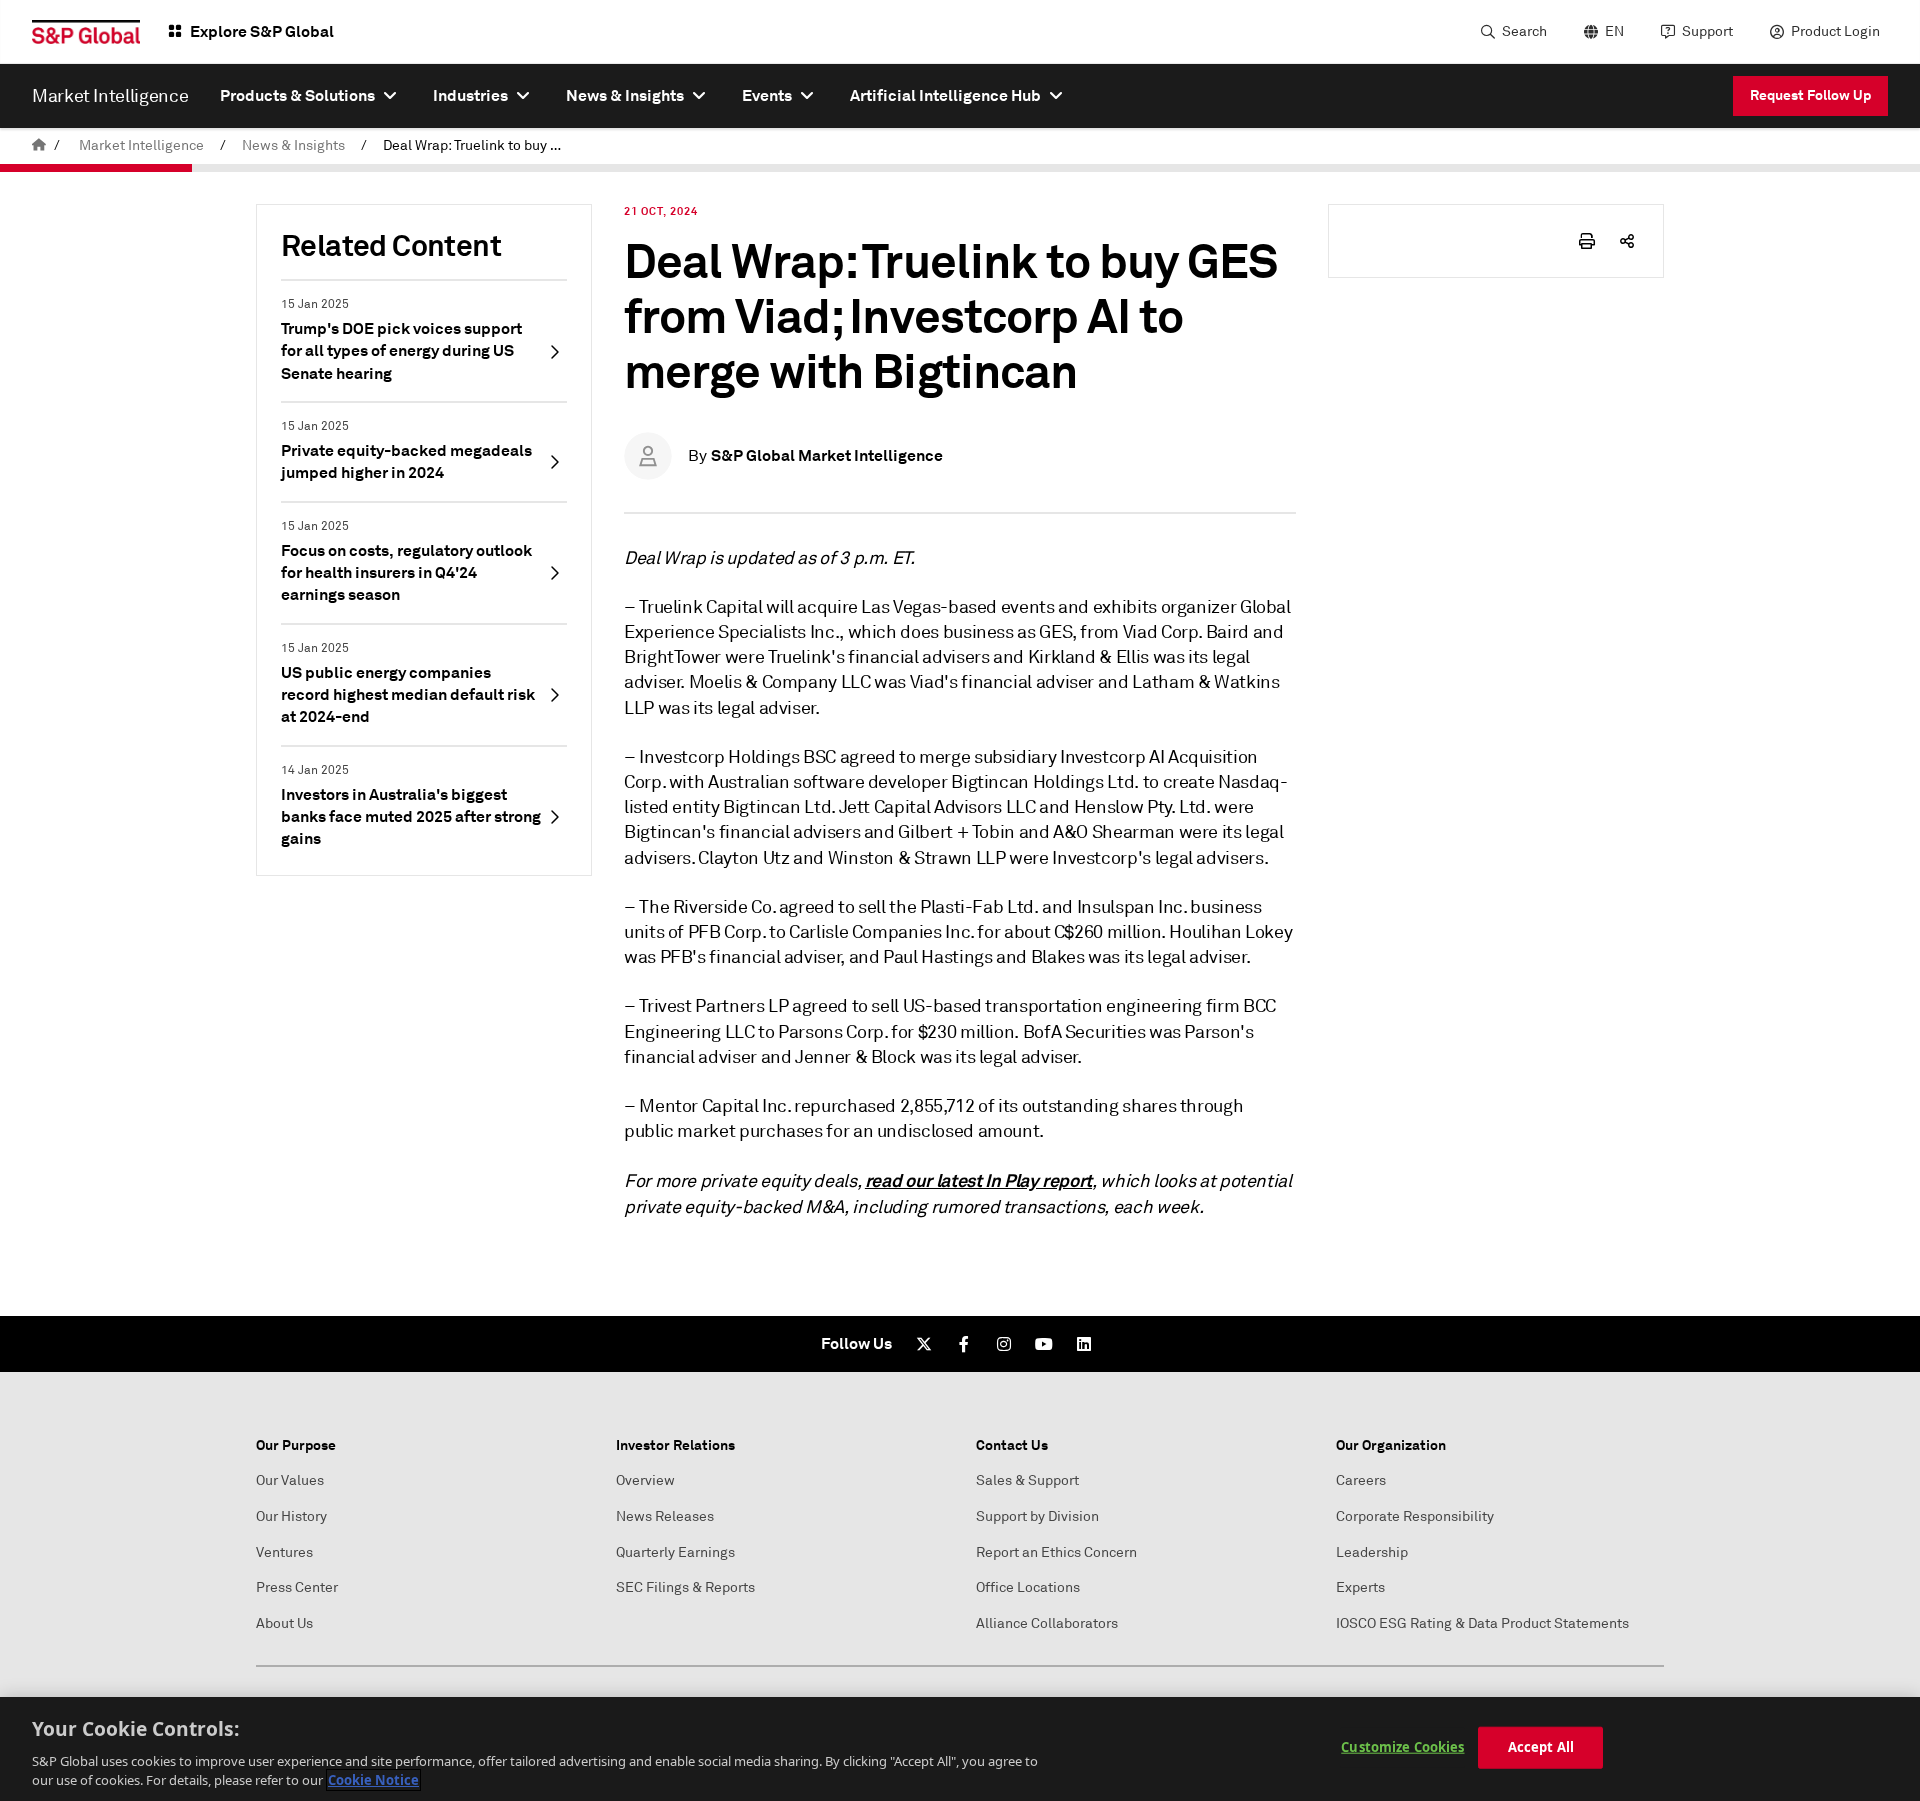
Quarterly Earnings (675, 1552)
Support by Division (1037, 1516)
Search (1524, 31)
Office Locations (1028, 1587)
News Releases (665, 1516)
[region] (960, 1749)
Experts (1360, 1587)
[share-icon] (1627, 241)
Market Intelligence (141, 145)
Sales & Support (1027, 1480)
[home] (39, 145)
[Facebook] (964, 1344)
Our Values (290, 1480)
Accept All (1541, 1747)
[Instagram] (1004, 1344)
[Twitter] (924, 1344)
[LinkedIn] (1084, 1344)
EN (1614, 31)
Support (1707, 31)
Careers (1361, 1480)
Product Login (1835, 31)
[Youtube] (1044, 1344)
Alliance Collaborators (1047, 1623)
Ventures (284, 1552)
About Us (284, 1623)
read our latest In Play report (978, 1180)
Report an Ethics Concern (1056, 1552)
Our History (291, 1516)
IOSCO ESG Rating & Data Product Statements (1482, 1623)
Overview (645, 1480)
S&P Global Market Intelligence (827, 455)
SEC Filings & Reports (685, 1587)
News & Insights (293, 145)
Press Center (297, 1587)
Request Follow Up (1810, 95)
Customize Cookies (1402, 1747)
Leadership (1372, 1552)
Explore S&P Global (262, 31)
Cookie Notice (373, 1780)
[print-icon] (1587, 241)
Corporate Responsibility (1415, 1516)
